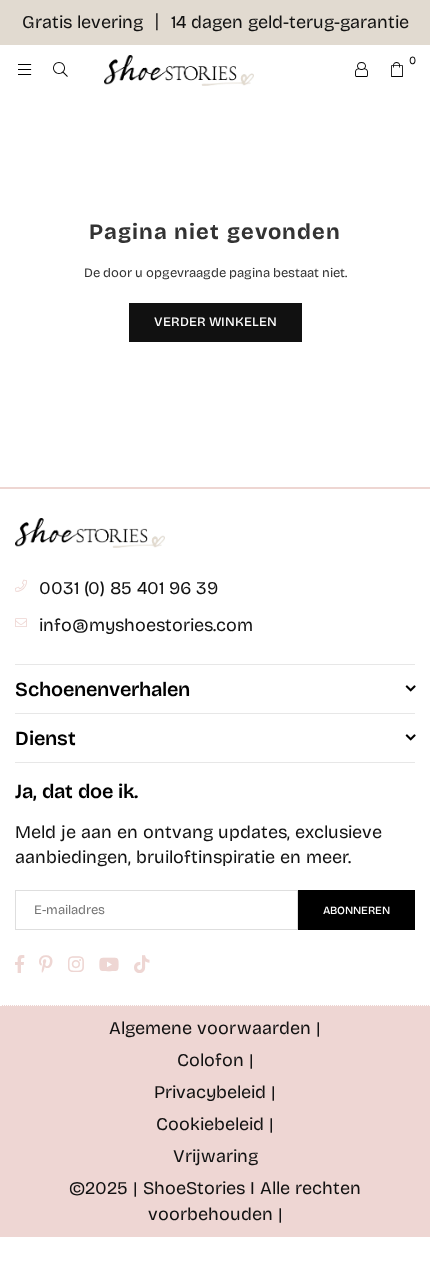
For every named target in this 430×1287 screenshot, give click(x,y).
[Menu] (24, 70)
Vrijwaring (215, 1156)
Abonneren (356, 910)
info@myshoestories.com (146, 625)
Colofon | (215, 1060)
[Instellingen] (361, 70)
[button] (397, 70)
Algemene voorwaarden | (215, 1028)
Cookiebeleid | (215, 1124)
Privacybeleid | (215, 1092)
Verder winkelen (215, 322)
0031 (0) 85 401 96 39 (128, 588)
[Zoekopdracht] (60, 70)
